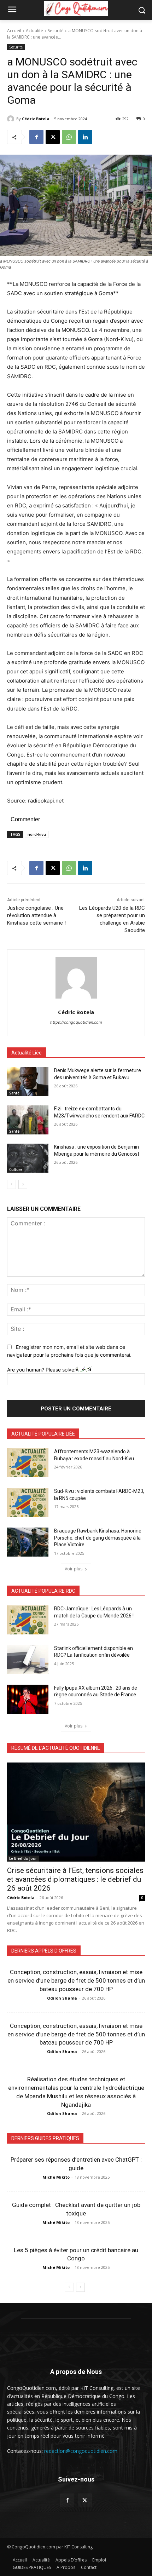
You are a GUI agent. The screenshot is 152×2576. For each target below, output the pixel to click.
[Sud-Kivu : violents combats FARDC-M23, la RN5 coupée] (28, 1502)
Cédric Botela (36, 119)
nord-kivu (37, 834)
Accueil (14, 31)
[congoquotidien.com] (76, 8)
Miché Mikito (56, 2177)
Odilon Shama (62, 1998)
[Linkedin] (85, 137)
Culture (16, 1169)
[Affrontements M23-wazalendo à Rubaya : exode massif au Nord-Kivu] (28, 1463)
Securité (56, 31)
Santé (14, 1093)
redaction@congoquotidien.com (81, 2451)
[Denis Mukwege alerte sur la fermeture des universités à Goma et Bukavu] (28, 1082)
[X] (53, 137)
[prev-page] (11, 1184)
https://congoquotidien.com (76, 1022)
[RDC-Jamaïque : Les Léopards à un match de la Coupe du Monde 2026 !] (28, 1620)
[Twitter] (85, 2500)
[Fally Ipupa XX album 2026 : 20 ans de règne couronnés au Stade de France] (28, 1699)
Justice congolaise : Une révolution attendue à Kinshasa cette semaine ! (36, 915)
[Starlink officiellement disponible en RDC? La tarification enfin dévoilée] (28, 1660)
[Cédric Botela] (12, 119)
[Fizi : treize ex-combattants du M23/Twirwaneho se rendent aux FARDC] (28, 1120)
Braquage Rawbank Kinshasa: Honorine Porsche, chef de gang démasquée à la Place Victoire (98, 1538)
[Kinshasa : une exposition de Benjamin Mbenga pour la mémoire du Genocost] (28, 1158)
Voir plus (74, 1569)
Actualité (34, 31)
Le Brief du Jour (23, 1858)
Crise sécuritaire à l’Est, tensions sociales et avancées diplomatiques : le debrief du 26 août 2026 (75, 1879)
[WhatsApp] (69, 137)
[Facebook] (36, 137)
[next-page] (23, 1184)
